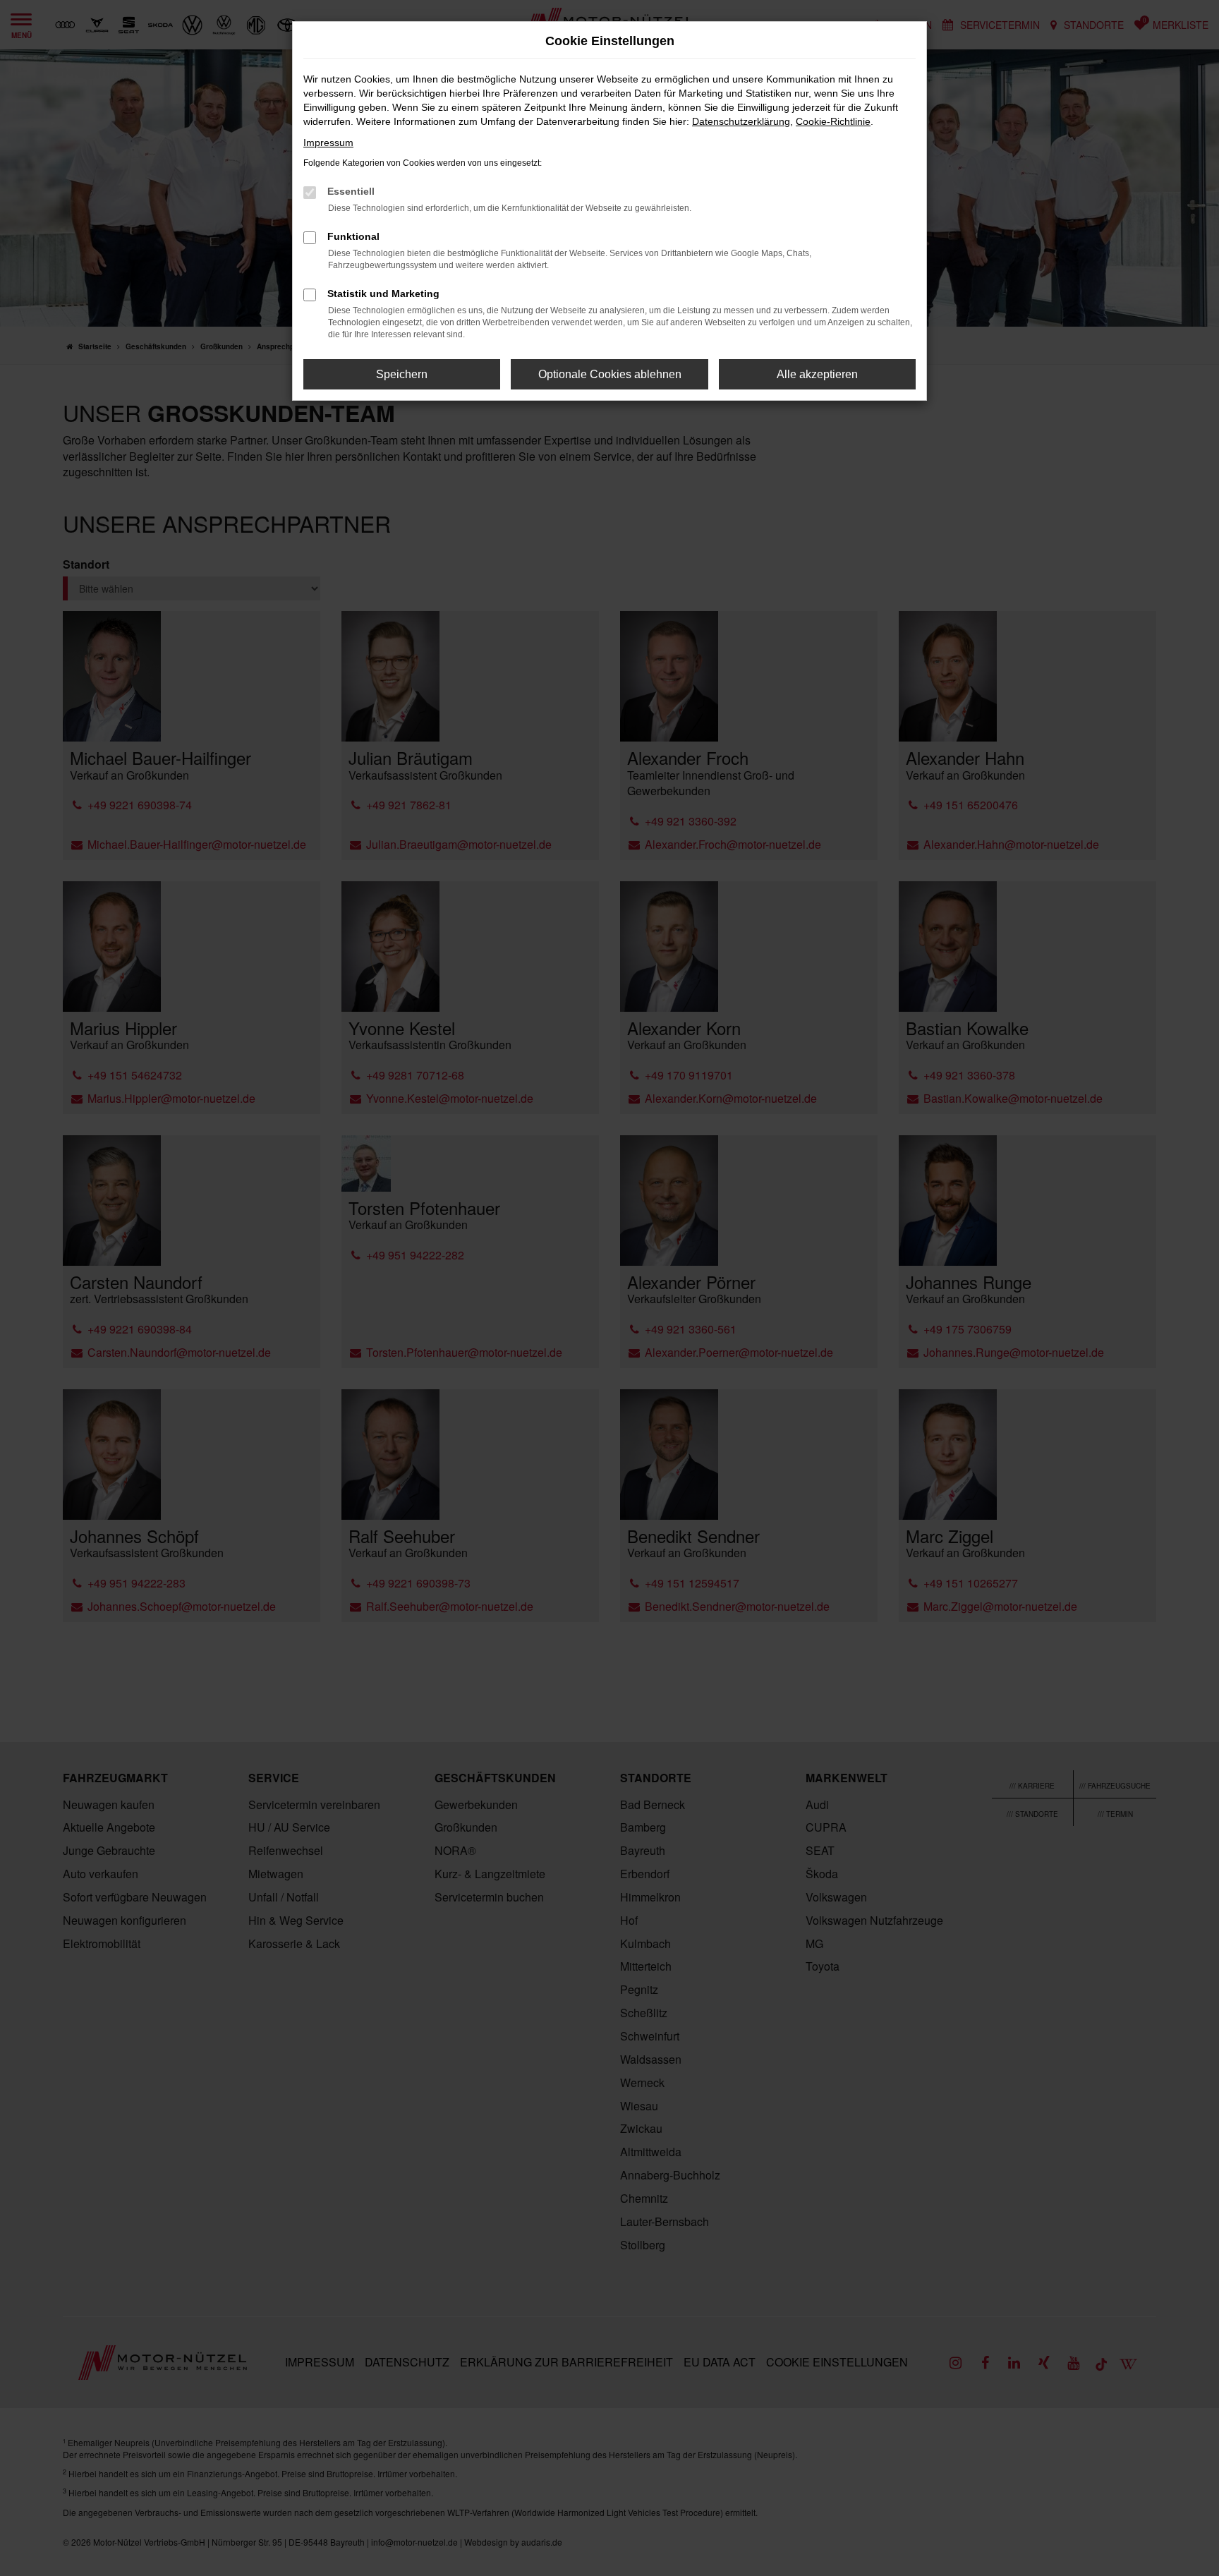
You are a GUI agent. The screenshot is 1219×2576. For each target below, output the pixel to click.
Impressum (328, 143)
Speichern (402, 374)
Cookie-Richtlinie (833, 121)
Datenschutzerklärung (741, 121)
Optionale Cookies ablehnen (610, 374)
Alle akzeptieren (817, 374)
